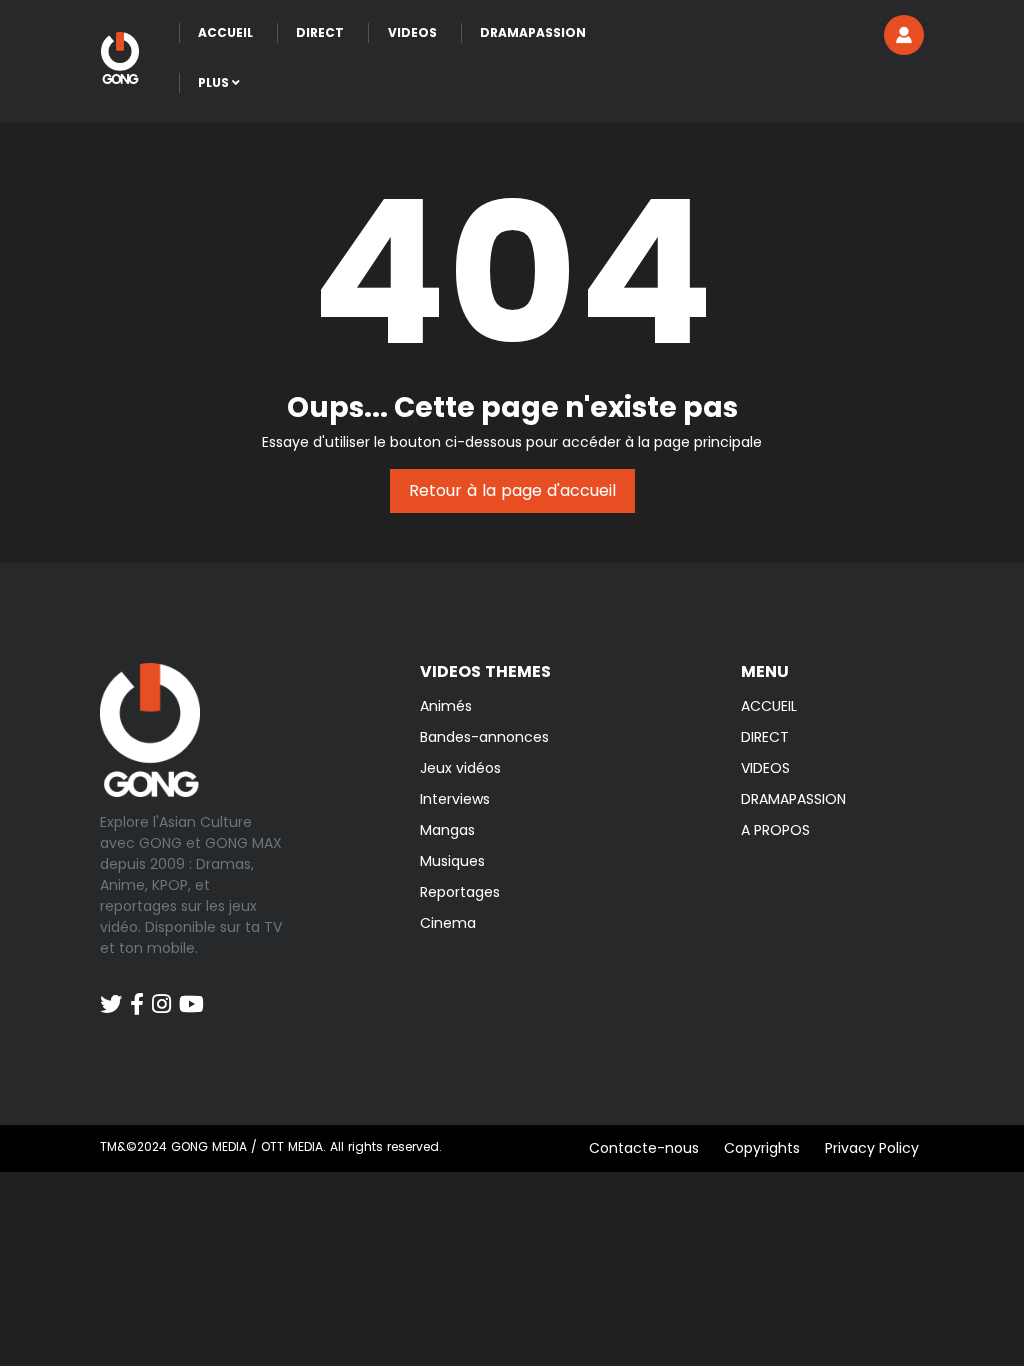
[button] (904, 35)
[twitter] (111, 994)
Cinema (448, 923)
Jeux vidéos (460, 768)
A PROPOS (775, 830)
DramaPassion (533, 32)
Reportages (460, 892)
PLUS (215, 82)
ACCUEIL (769, 706)
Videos (412, 32)
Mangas (447, 830)
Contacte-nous (644, 1148)
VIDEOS (765, 768)
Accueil (225, 32)
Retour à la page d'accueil (512, 490)
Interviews (455, 799)
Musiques (452, 861)
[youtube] (191, 994)
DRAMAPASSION (793, 799)
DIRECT (765, 737)
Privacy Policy (872, 1148)
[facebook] (137, 994)
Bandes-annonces (484, 737)
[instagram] (161, 994)
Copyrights (762, 1148)
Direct (320, 32)
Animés (446, 706)
